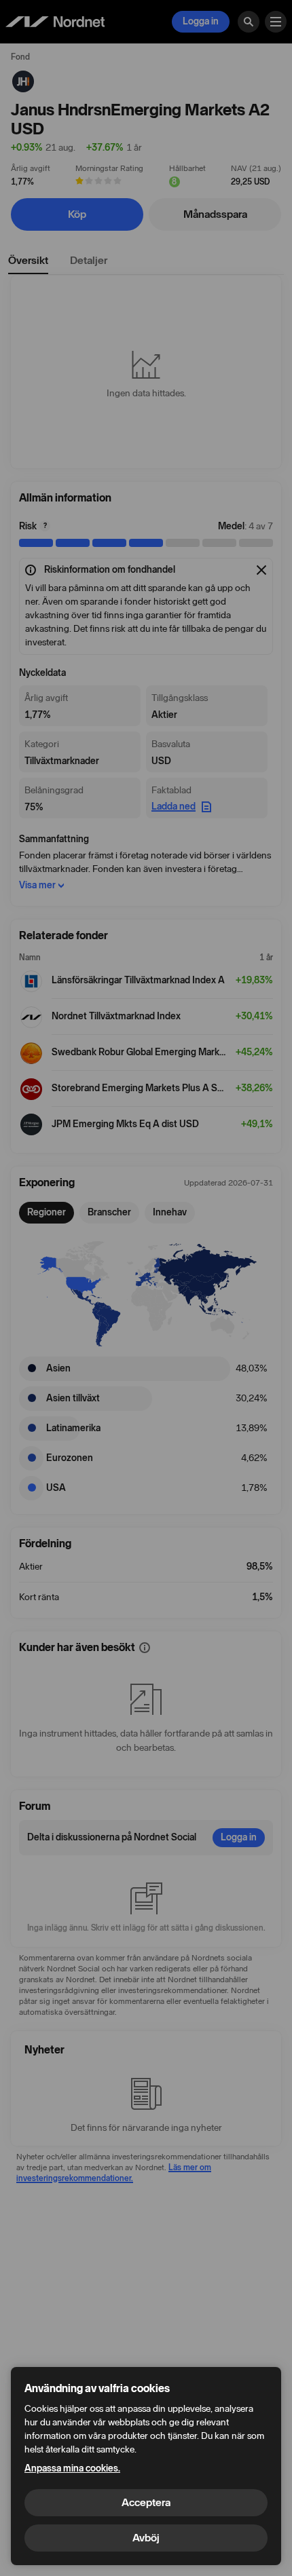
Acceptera (146, 2502)
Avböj (146, 2538)
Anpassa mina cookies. (72, 2468)
